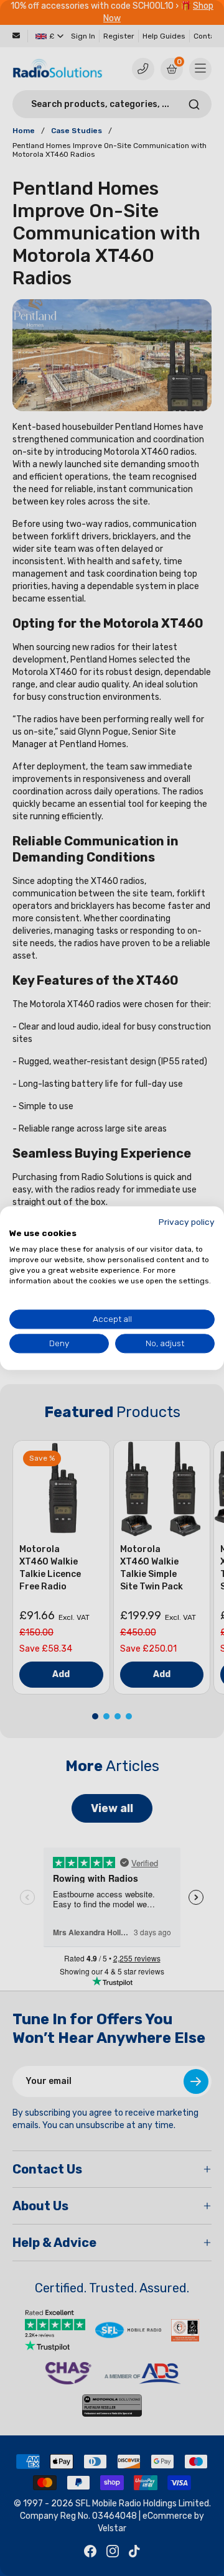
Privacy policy (187, 1222)
